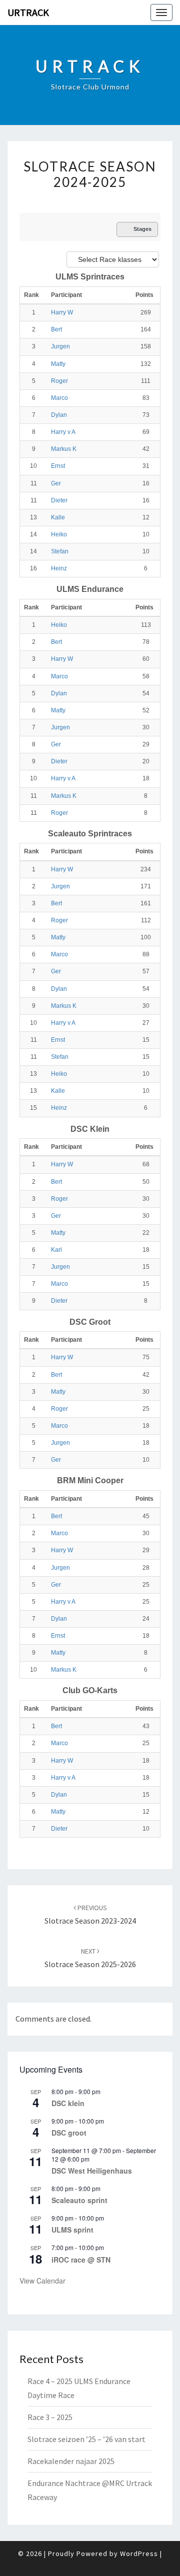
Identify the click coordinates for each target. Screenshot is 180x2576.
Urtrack (28, 12)
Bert (56, 329)
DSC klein (68, 2103)
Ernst (58, 466)
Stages (142, 229)
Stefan (60, 551)
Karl (56, 1250)
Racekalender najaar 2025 (71, 2461)
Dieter (59, 500)
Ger (56, 483)
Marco (59, 398)
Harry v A (63, 432)
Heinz (59, 568)
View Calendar (42, 2281)
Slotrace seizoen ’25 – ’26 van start (86, 2439)
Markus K (64, 449)
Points (144, 295)
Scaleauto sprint (79, 2200)
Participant (67, 295)
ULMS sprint (72, 2230)
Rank (32, 295)
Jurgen (60, 346)
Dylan (59, 415)
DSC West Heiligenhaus (92, 2171)
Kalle (58, 517)
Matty (58, 364)
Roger (59, 381)
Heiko (59, 534)
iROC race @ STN (81, 2260)
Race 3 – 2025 (50, 2417)
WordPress (139, 2554)
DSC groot (69, 2133)
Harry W (62, 312)
